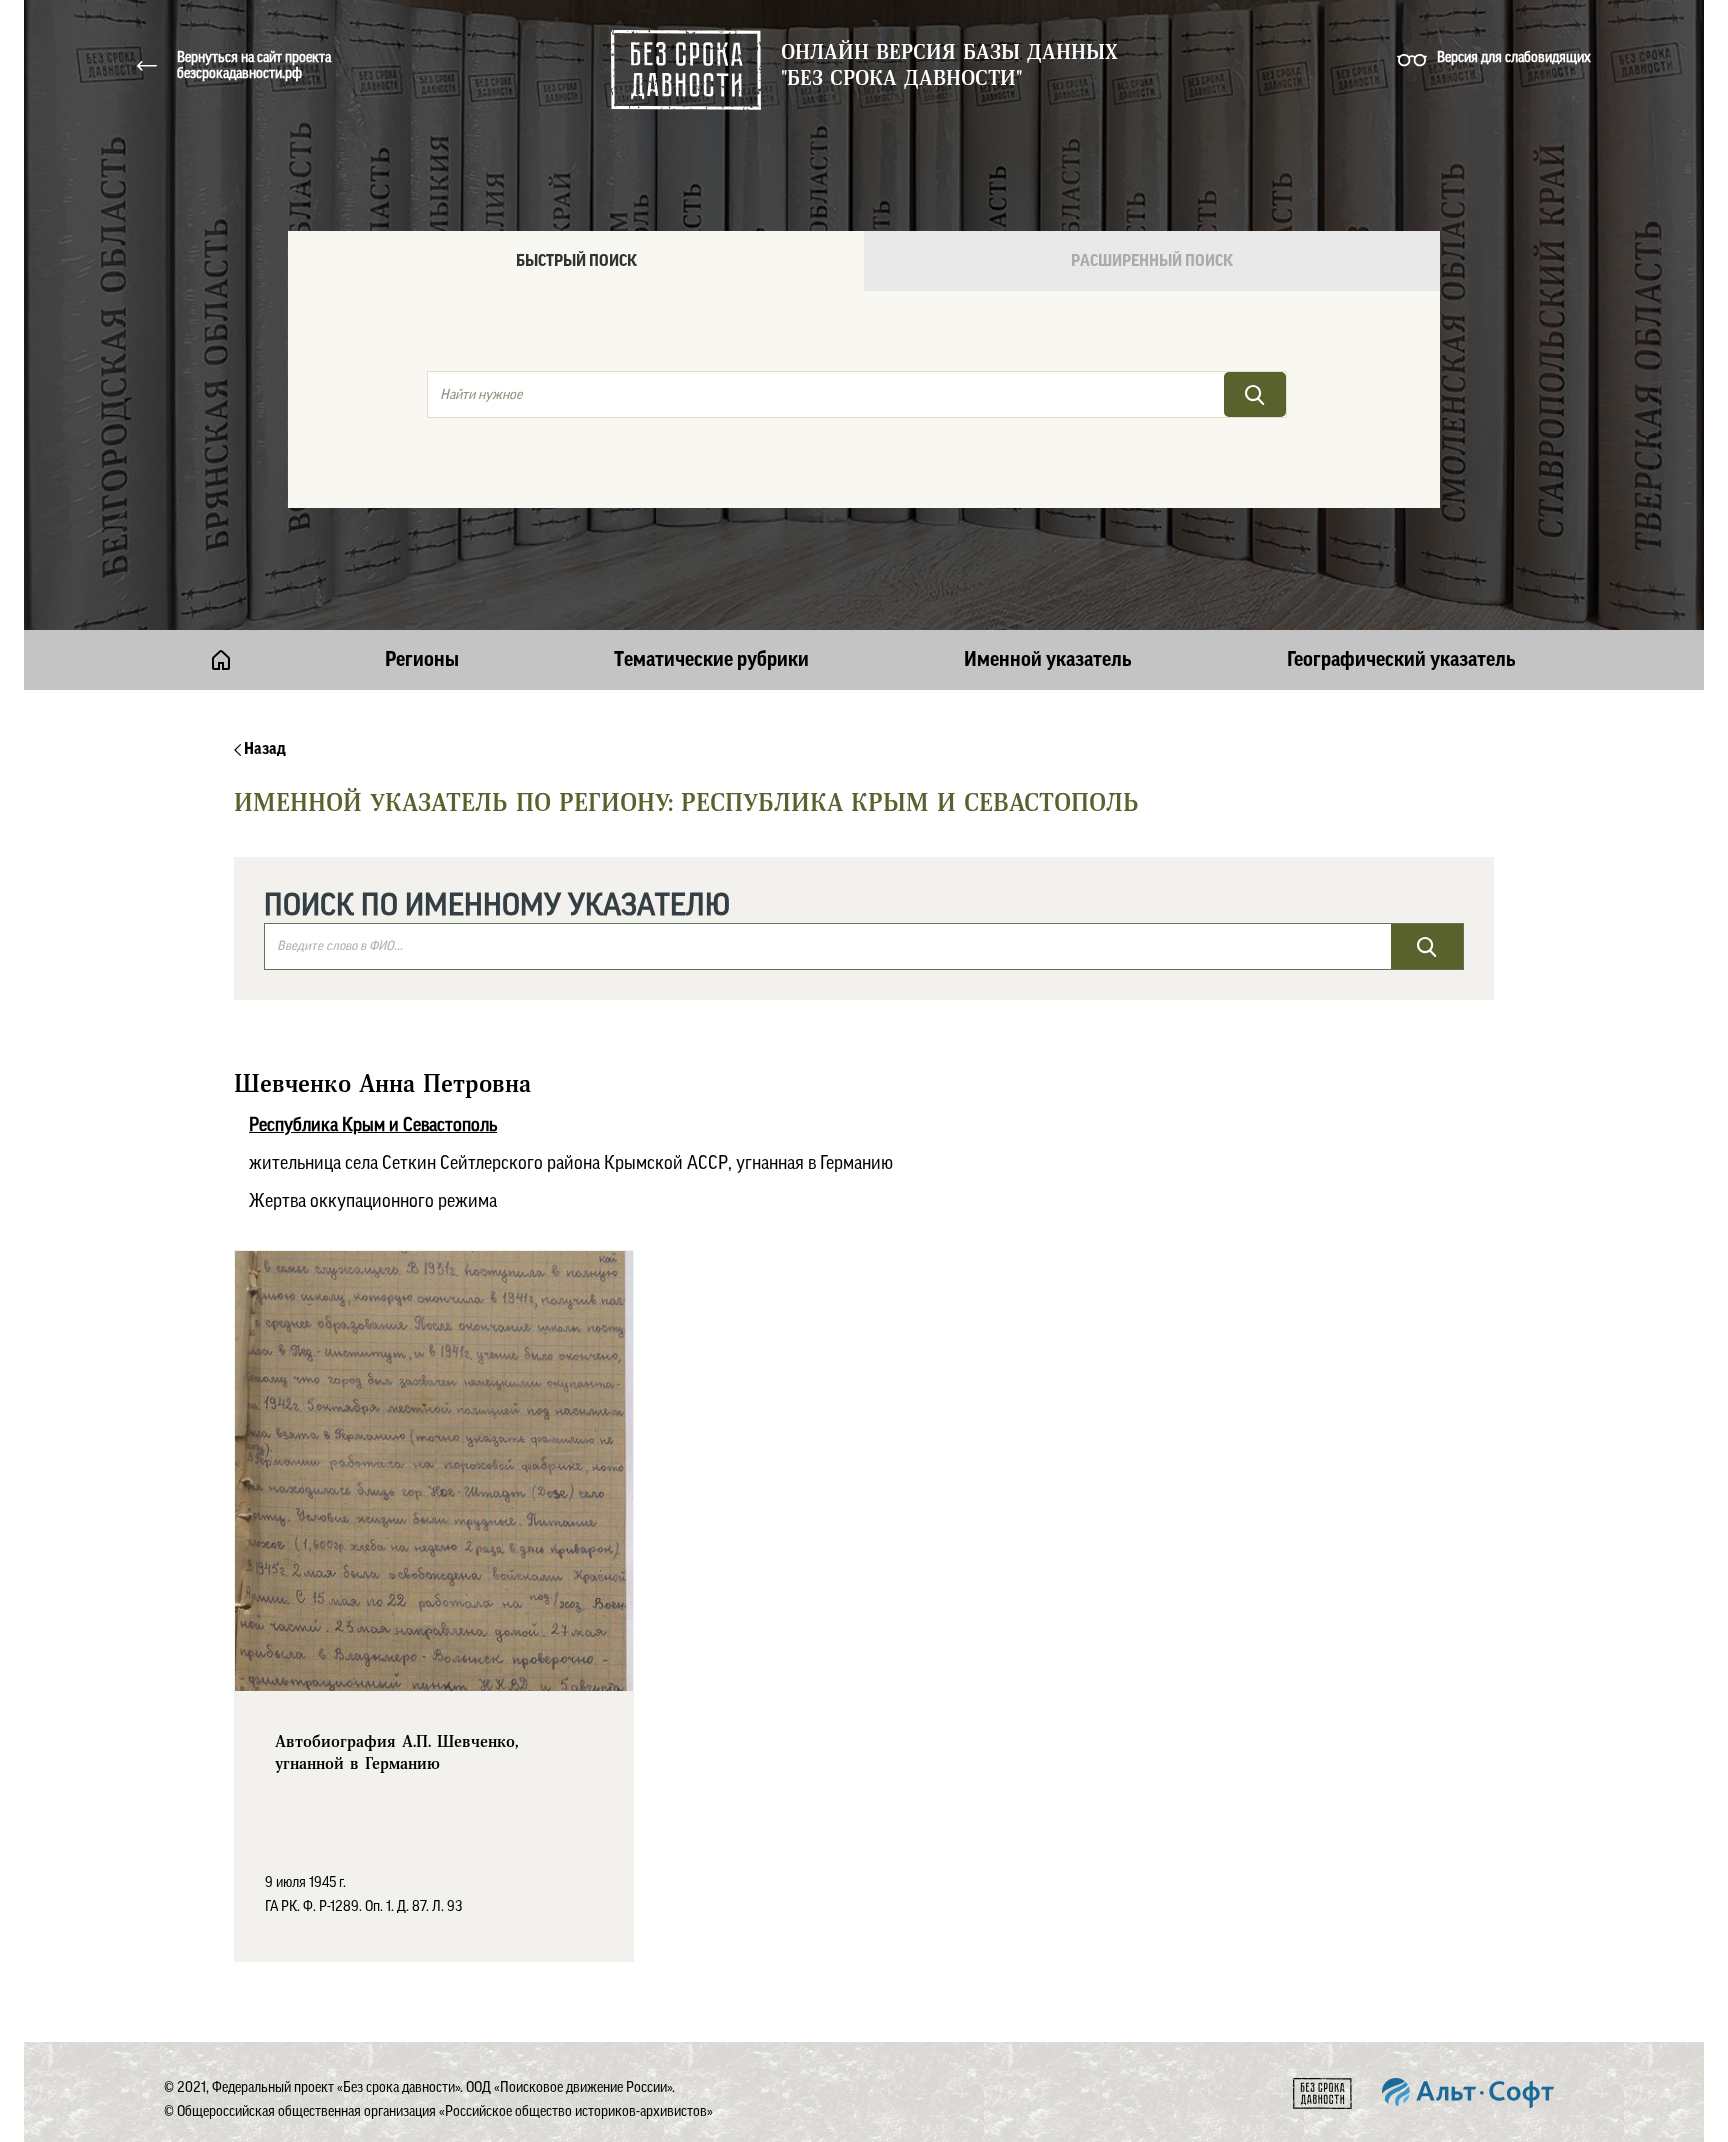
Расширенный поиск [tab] (1152, 261)
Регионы (422, 660)
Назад (263, 749)
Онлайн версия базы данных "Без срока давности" (949, 66)
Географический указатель (1401, 660)
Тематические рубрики (711, 660)
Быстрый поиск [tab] (576, 261)
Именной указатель (1048, 660)
